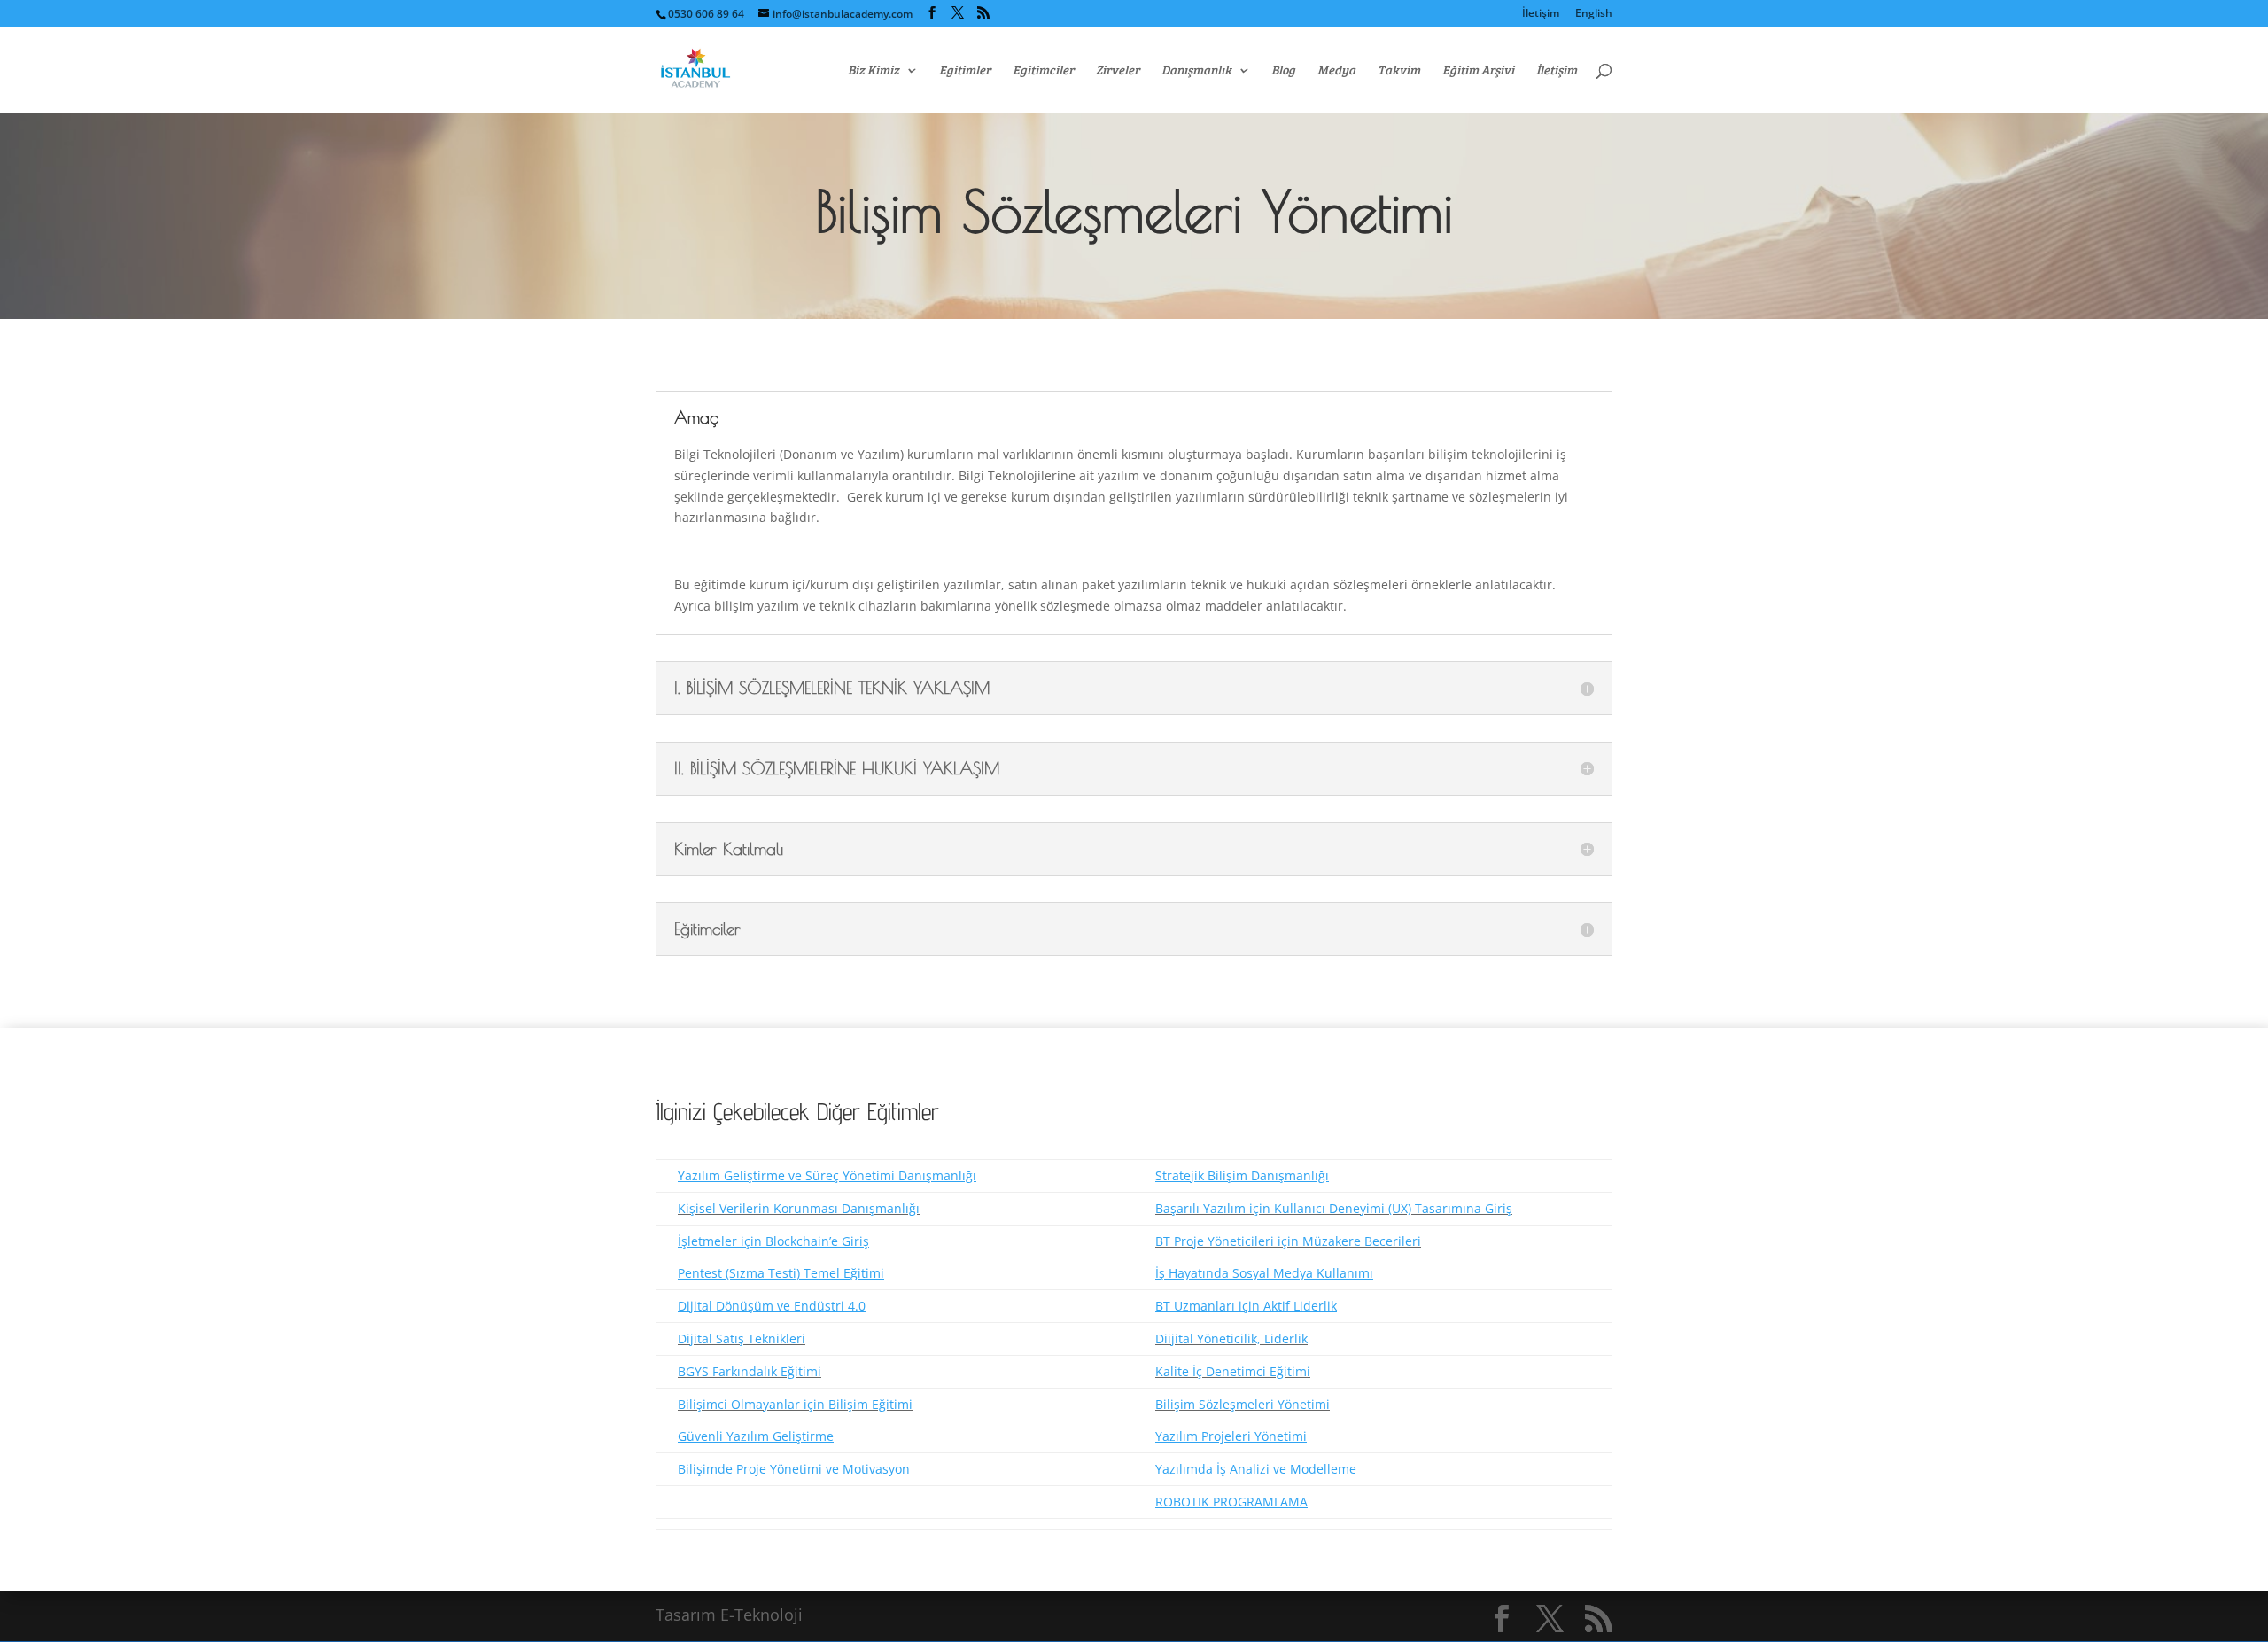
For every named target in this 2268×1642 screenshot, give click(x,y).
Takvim (1399, 71)
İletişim (1541, 14)
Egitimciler (1043, 71)
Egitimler (965, 71)
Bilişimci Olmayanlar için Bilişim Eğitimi (795, 1404)
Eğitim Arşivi (1478, 71)
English (1594, 14)
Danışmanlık (1196, 71)
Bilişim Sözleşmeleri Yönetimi (1243, 1404)
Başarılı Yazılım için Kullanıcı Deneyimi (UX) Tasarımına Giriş (1334, 1208)
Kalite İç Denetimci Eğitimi (1233, 1371)
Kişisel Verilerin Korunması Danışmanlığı (799, 1208)
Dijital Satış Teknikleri (742, 1339)
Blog (1283, 71)
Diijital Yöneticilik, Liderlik (1231, 1339)
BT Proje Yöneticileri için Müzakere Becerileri (1288, 1241)
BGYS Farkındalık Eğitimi (750, 1371)
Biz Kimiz (874, 71)
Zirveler (1118, 71)
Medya (1336, 71)
